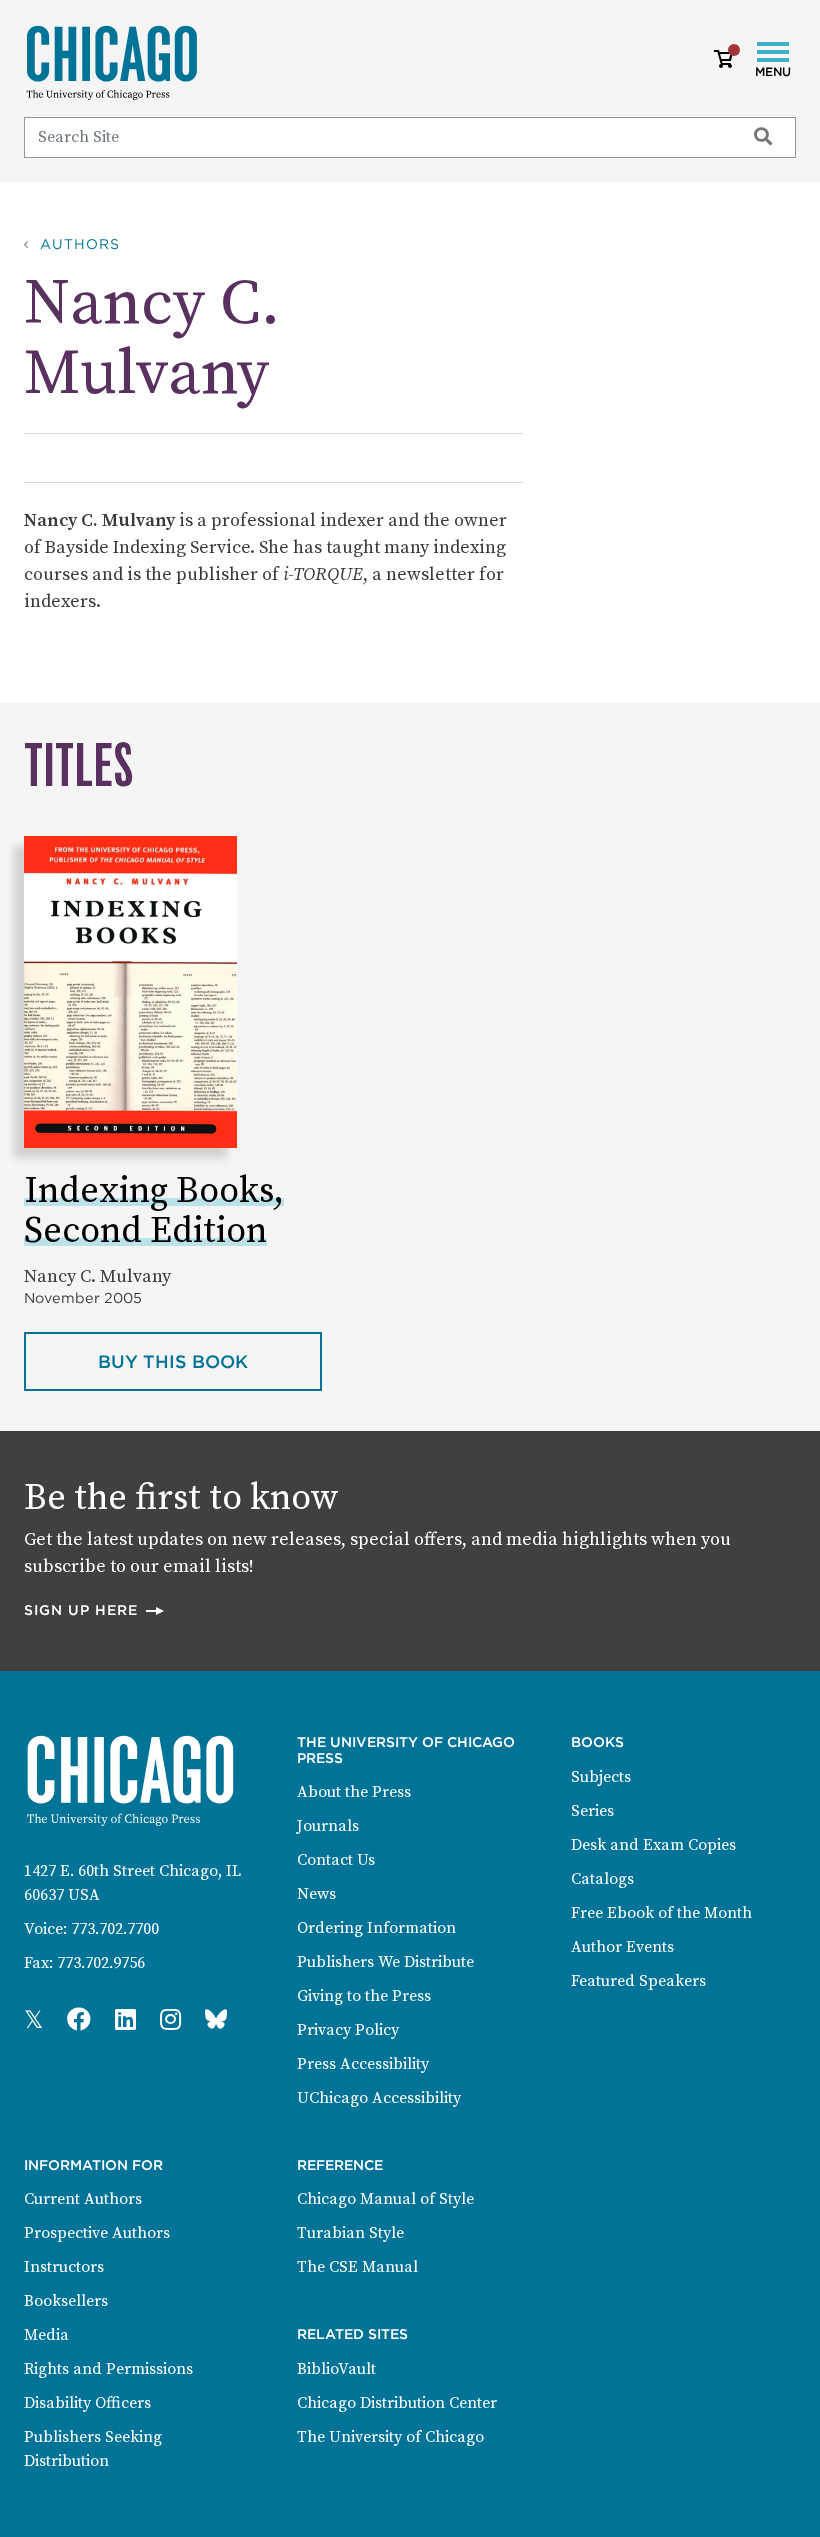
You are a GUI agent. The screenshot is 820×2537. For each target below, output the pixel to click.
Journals (328, 1826)
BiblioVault (336, 2369)
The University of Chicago (390, 2437)
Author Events (622, 1947)
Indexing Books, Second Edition (154, 1211)
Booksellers (66, 2301)
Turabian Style (350, 2233)
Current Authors (83, 2199)
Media (46, 2335)
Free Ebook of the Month (661, 1913)
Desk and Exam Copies (653, 1845)
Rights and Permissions (108, 2369)
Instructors (64, 2267)
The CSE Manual (357, 2267)
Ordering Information (376, 1928)
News (316, 1894)
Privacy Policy (348, 2030)
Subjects (601, 1777)
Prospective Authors (97, 2233)
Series (592, 1811)
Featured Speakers (638, 1981)
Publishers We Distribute (385, 1962)
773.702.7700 (115, 1929)
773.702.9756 (101, 1963)
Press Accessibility (363, 2064)
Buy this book (210, 1361)
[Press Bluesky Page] (216, 2021)
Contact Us (336, 1860)
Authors (80, 244)
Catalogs (602, 1879)
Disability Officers (87, 2403)
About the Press (354, 1792)
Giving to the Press (364, 1996)
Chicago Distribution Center (397, 2403)
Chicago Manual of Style (385, 2199)
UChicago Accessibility (379, 2098)
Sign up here (95, 1609)
